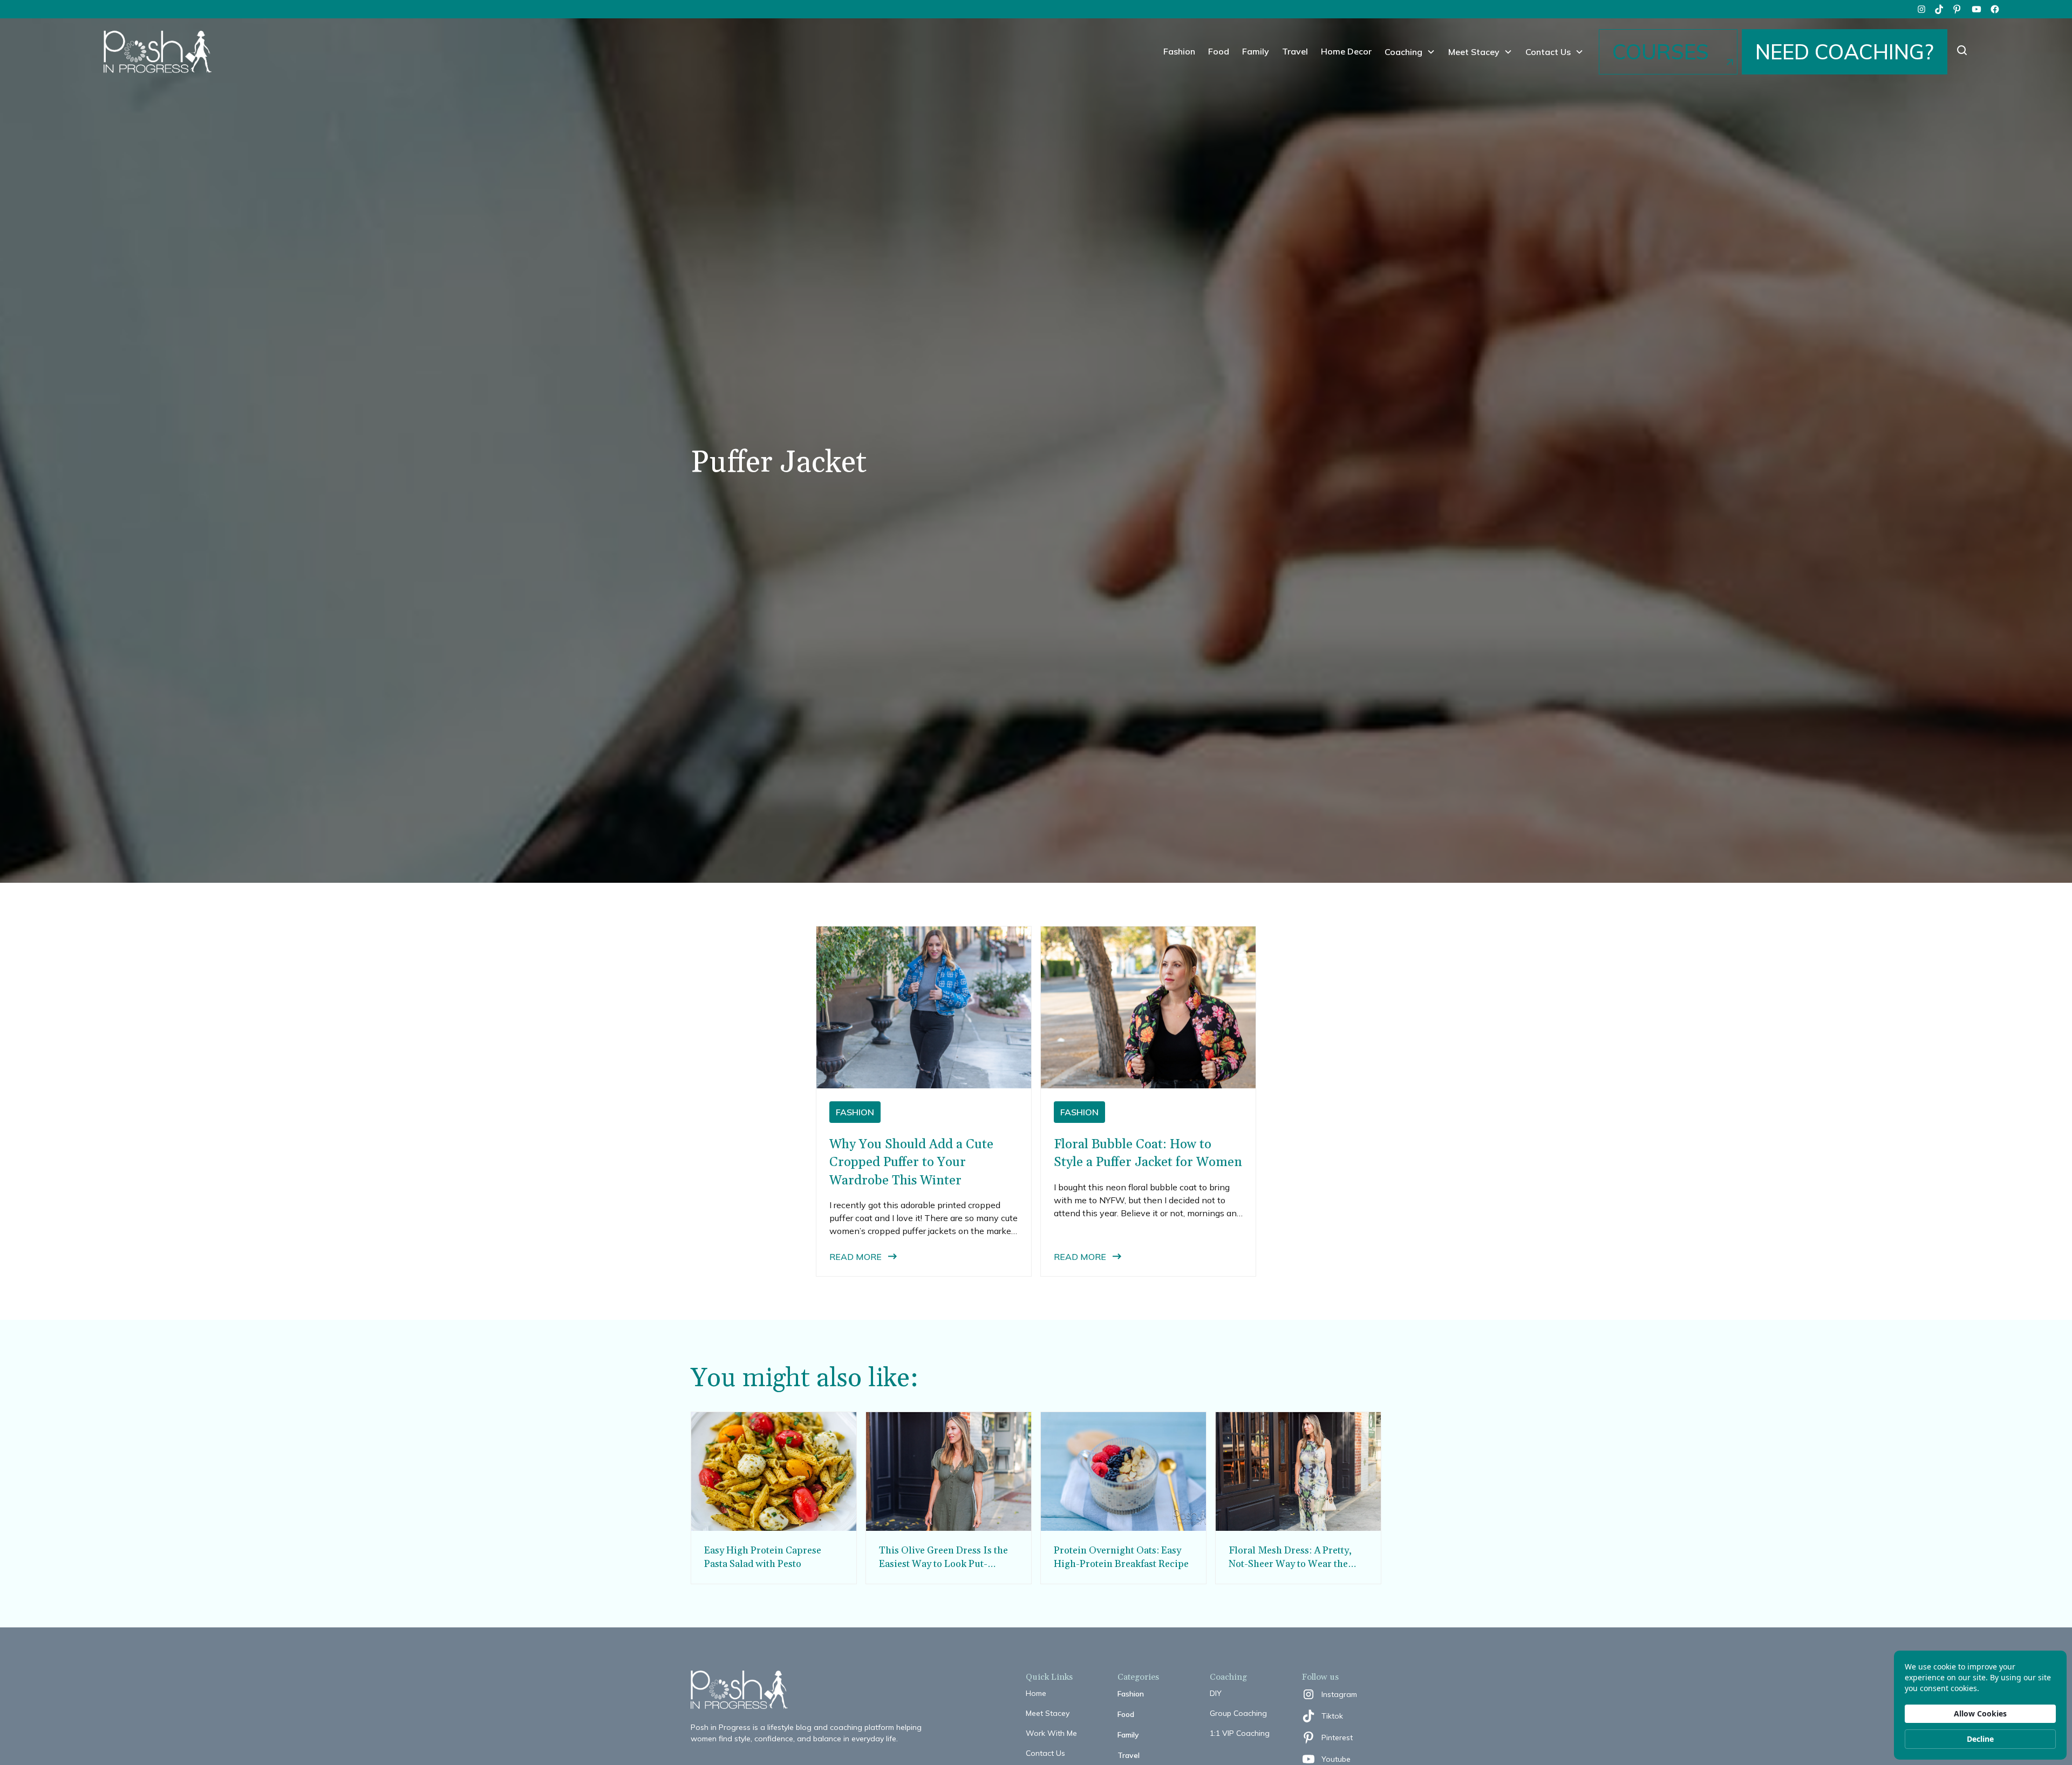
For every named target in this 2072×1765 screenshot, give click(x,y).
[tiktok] (1940, 9)
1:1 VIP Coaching (1240, 1733)
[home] (158, 52)
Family (1256, 51)
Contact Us (1045, 1753)
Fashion (1179, 51)
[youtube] (1976, 9)
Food (1219, 51)
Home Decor (1346, 51)
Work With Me (1051, 1733)
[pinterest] (1958, 9)
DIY (1216, 1693)
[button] (1410, 52)
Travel (1295, 51)
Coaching (1403, 52)
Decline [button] (1980, 1739)
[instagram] (1921, 9)
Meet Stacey (1048, 1713)
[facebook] (1995, 9)
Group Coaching (1238, 1713)
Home (1036, 1693)
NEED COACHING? (1845, 52)
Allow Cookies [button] (1980, 1713)
